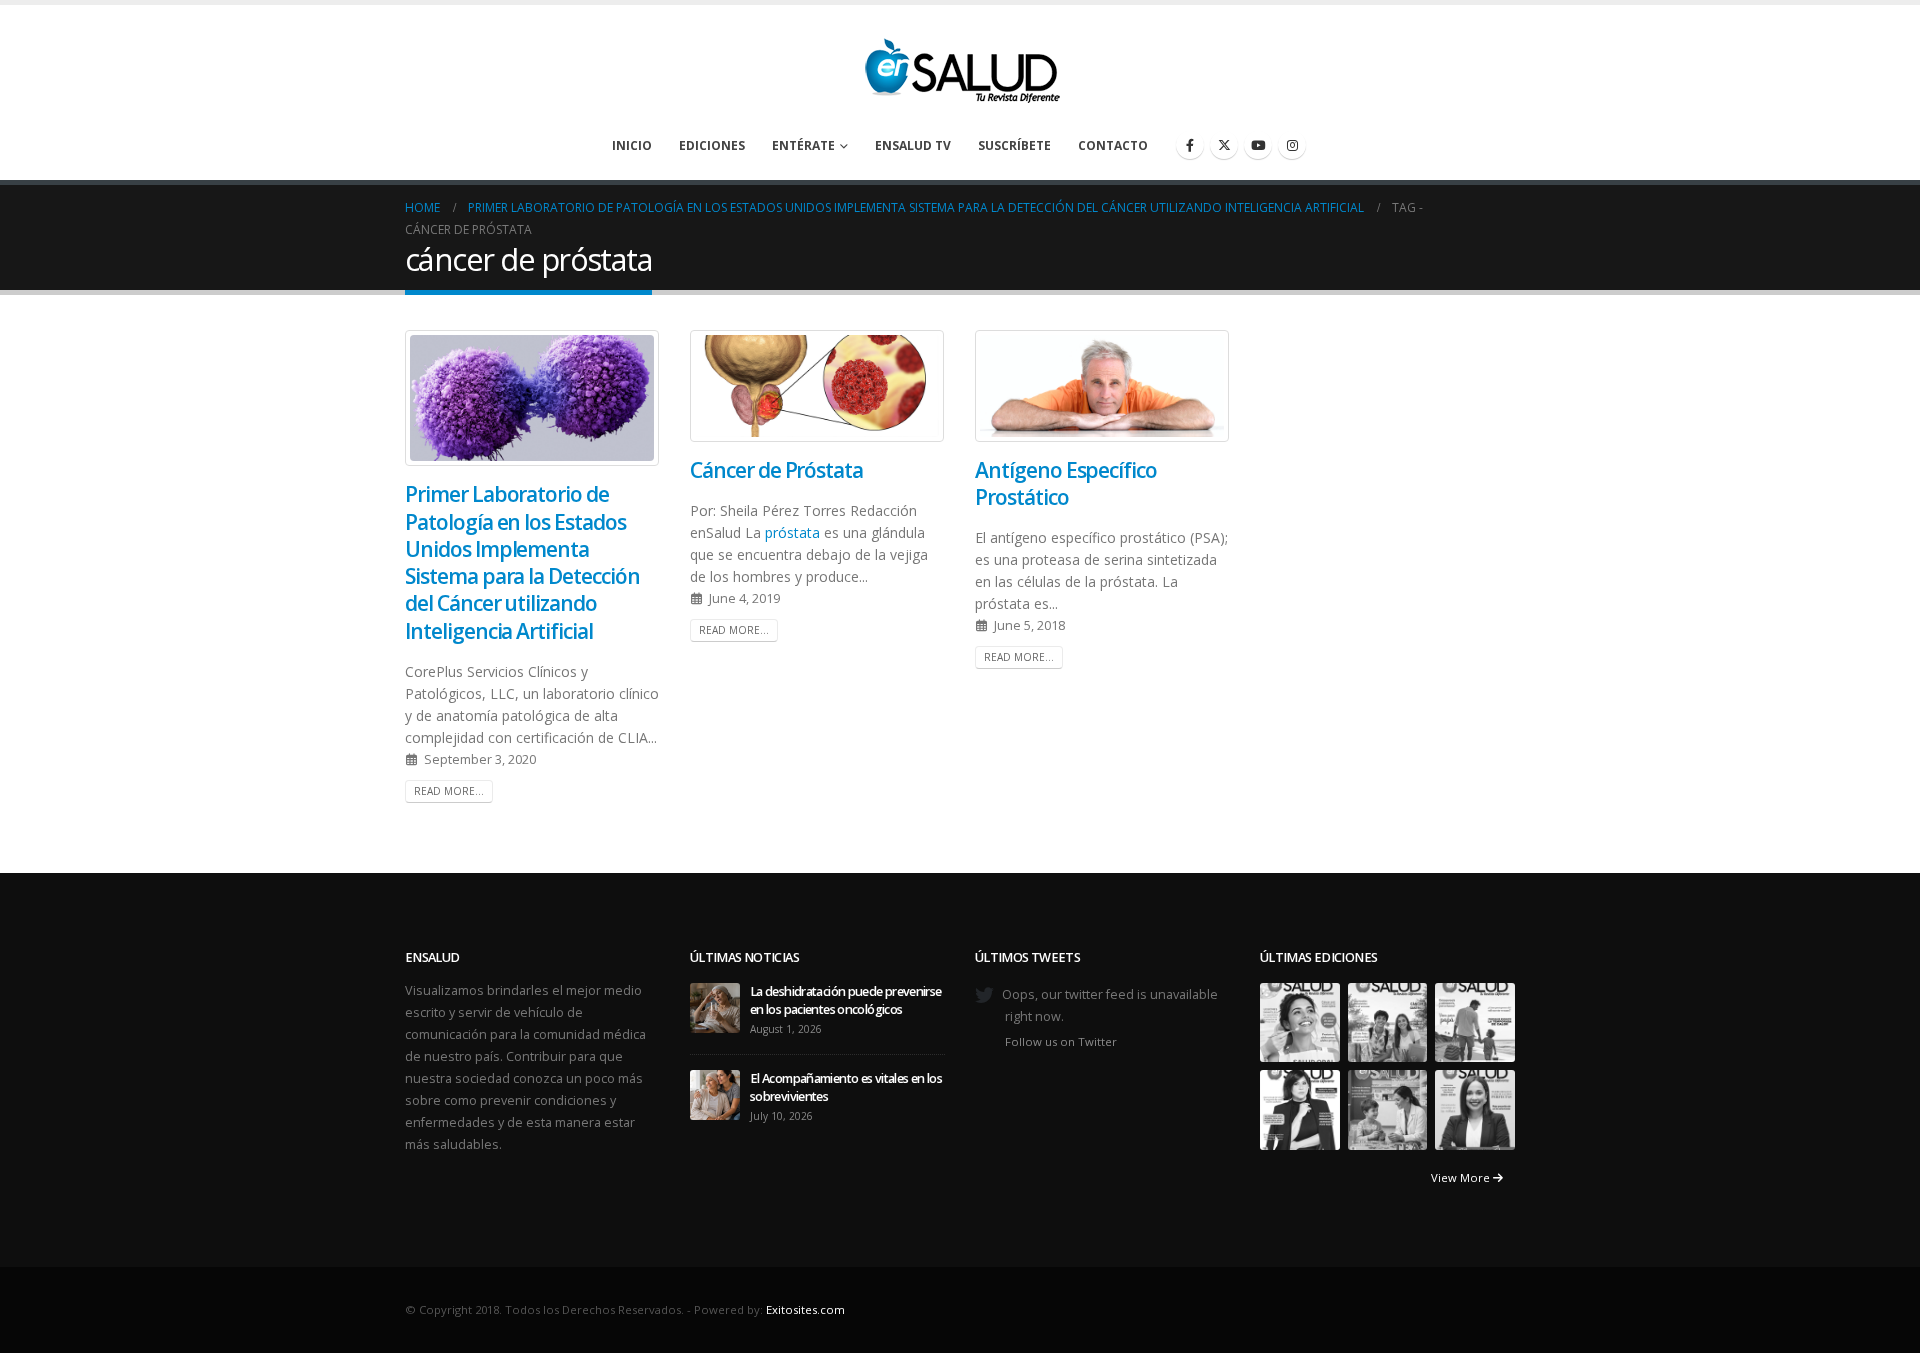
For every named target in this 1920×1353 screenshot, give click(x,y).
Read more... (449, 791)
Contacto (1113, 145)
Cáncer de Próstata (776, 470)
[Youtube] (1258, 145)
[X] (1224, 145)
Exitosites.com (805, 1309)
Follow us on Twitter (1061, 1041)
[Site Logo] (960, 65)
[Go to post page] (715, 1006)
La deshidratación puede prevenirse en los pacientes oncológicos (846, 1000)
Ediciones (712, 145)
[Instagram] (1292, 145)
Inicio (632, 145)
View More (1462, 1177)
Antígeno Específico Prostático (1066, 483)
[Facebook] (1190, 145)
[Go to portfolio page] (1300, 1021)
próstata (792, 532)
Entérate (803, 145)
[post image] (532, 398)
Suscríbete (1014, 145)
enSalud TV (913, 145)
